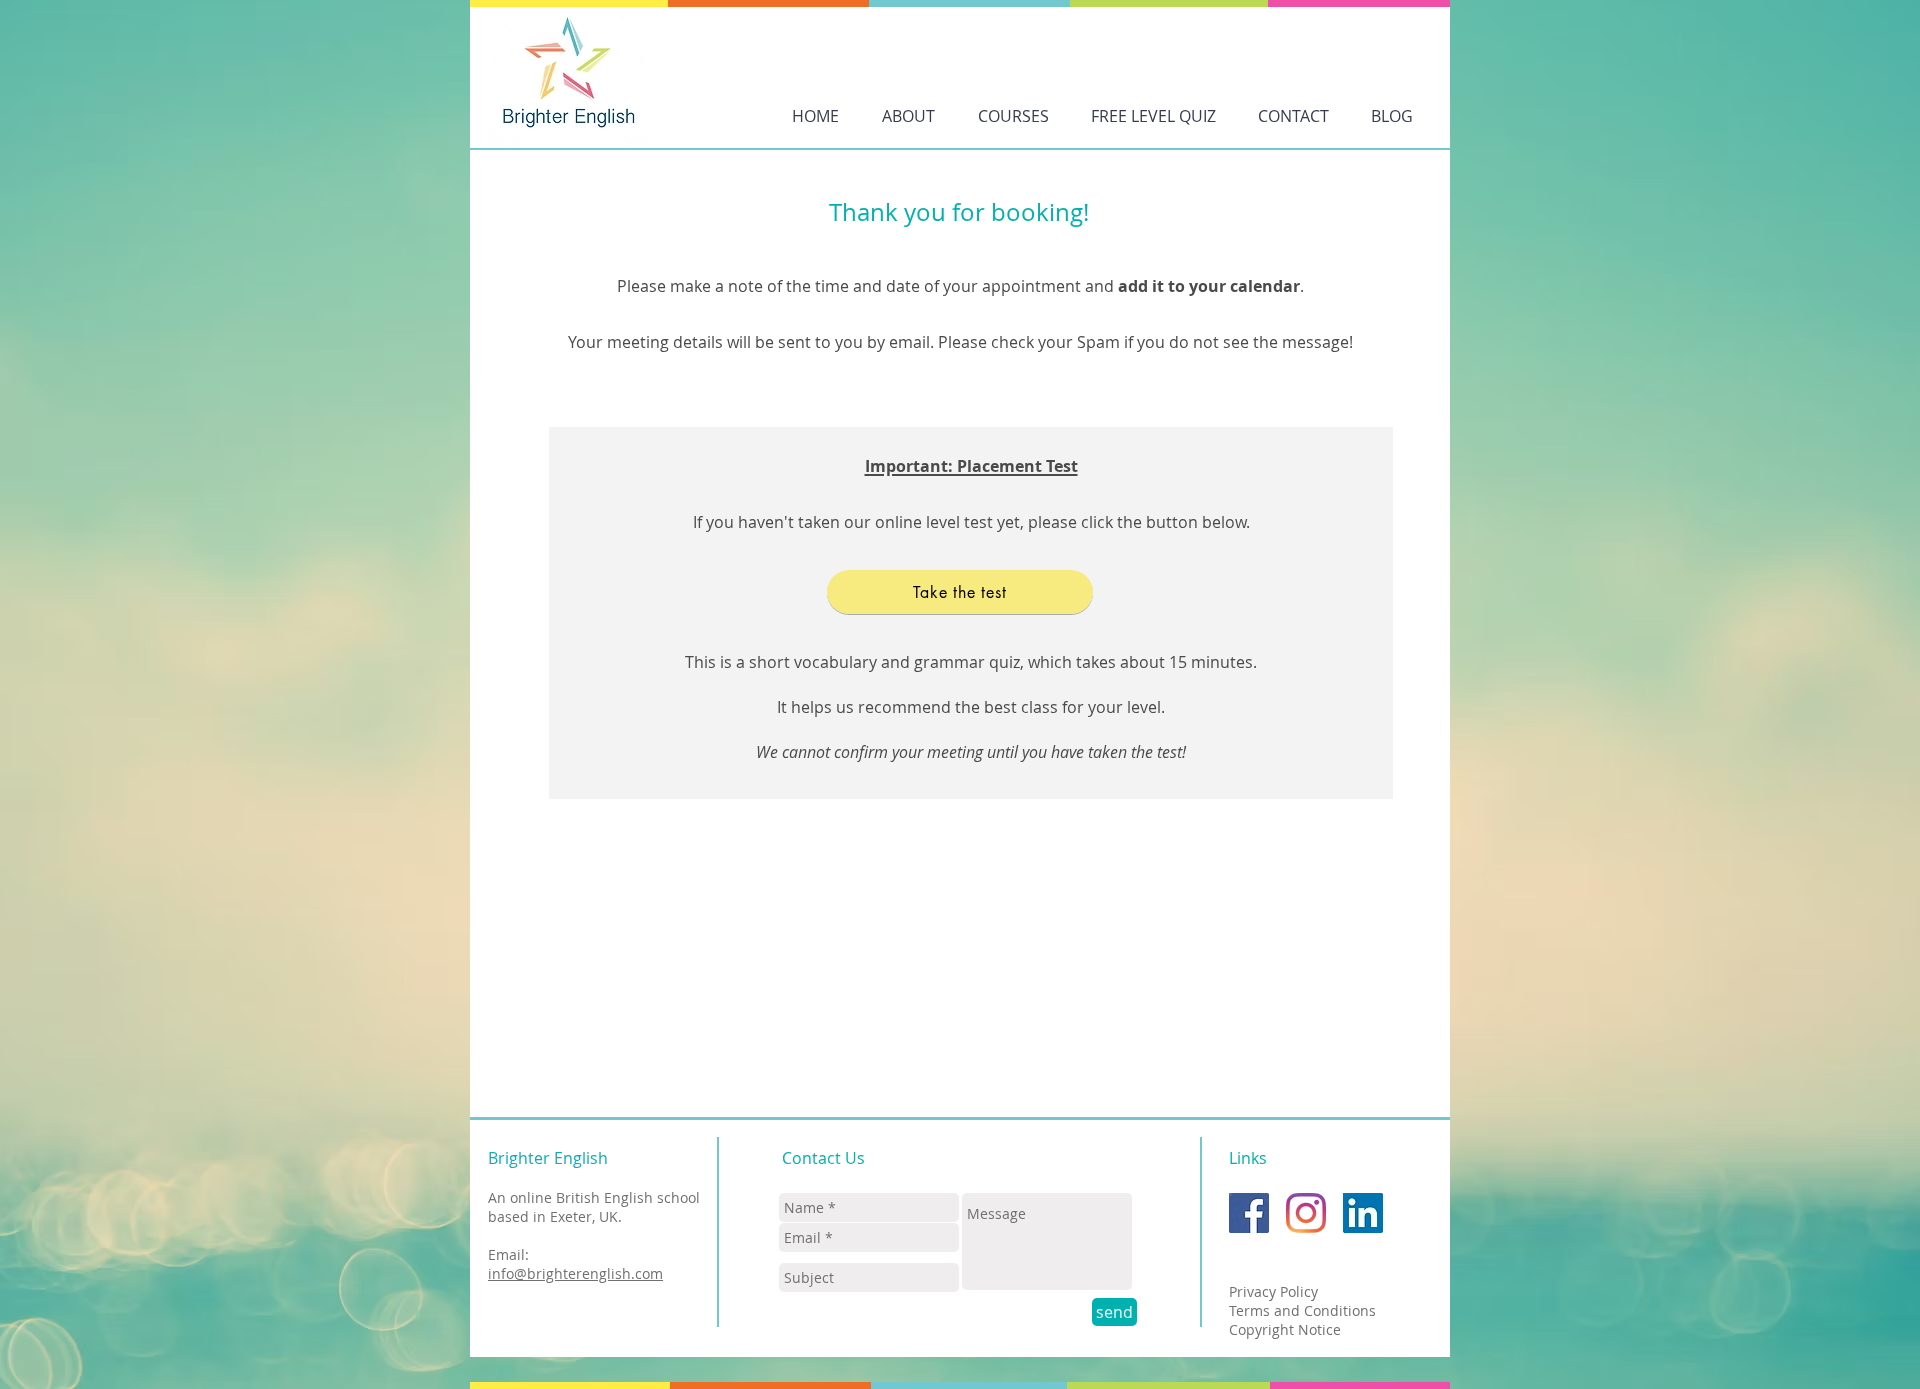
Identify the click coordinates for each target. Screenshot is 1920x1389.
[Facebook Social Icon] (1249, 1213)
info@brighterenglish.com (575, 1273)
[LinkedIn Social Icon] (1363, 1213)
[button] (1013, 116)
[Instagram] (1306, 1213)
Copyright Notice (1285, 1329)
